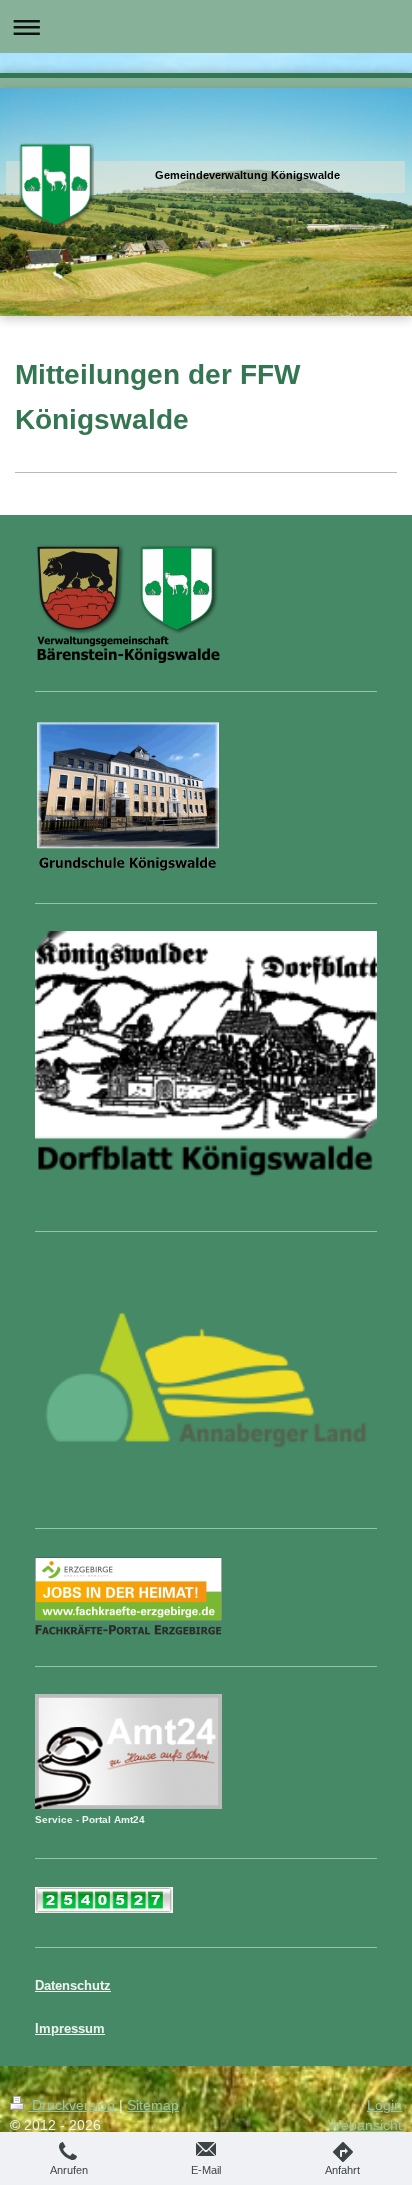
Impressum (70, 2029)
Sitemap (153, 2105)
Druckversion (73, 2105)
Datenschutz (73, 1986)
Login (384, 2105)
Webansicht (365, 2125)
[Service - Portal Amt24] (128, 1751)
